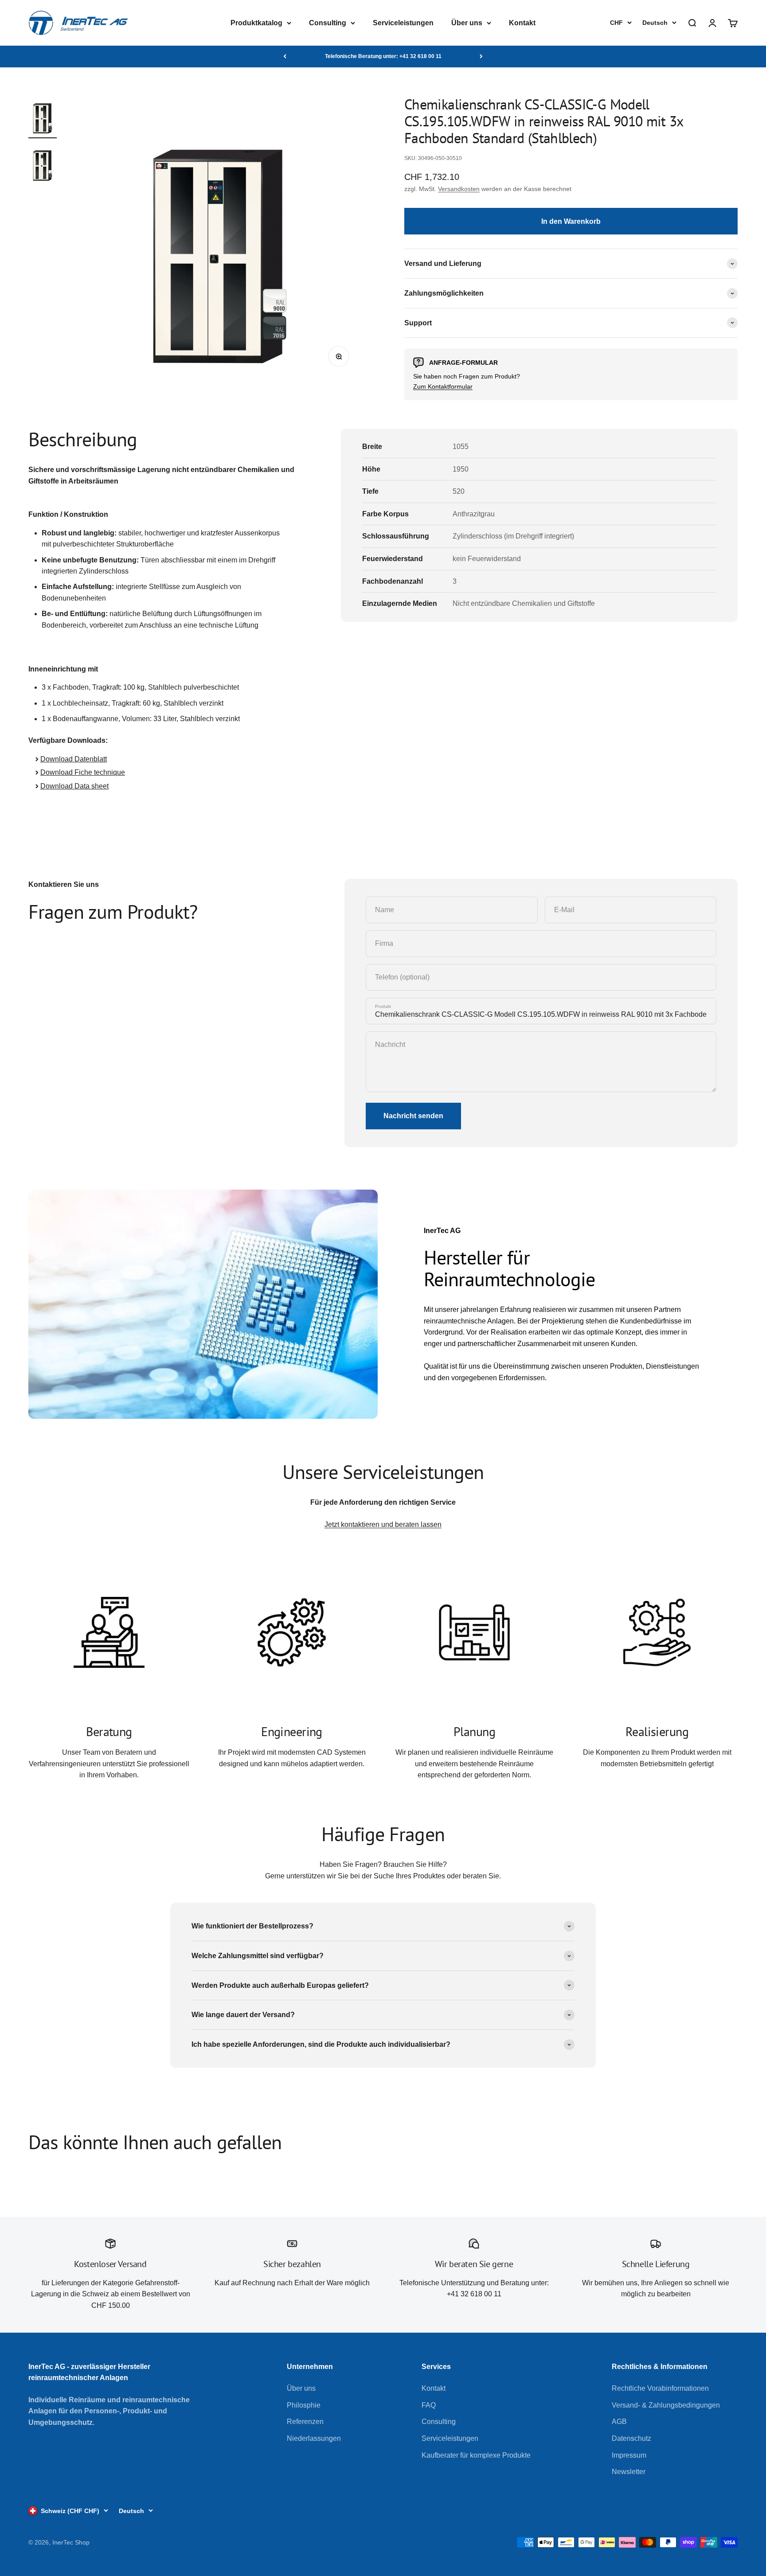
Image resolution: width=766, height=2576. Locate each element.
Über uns (467, 23)
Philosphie (304, 2405)
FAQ (429, 2405)
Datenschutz (631, 2438)
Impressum (629, 2455)
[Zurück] (285, 56)
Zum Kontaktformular (443, 386)
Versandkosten (459, 189)
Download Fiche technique (83, 772)
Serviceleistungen (403, 23)
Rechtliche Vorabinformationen (660, 2388)
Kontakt (522, 23)
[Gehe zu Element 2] (43, 164)
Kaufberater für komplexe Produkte (476, 2455)
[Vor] (481, 56)
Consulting (328, 23)
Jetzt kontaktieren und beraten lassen (383, 1524)
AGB (619, 2422)
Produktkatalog (256, 23)
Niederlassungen (314, 2438)
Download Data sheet (74, 786)
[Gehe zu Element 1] (43, 117)
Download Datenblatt (74, 759)
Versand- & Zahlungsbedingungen (666, 2405)
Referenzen (305, 2422)
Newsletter (629, 2472)
